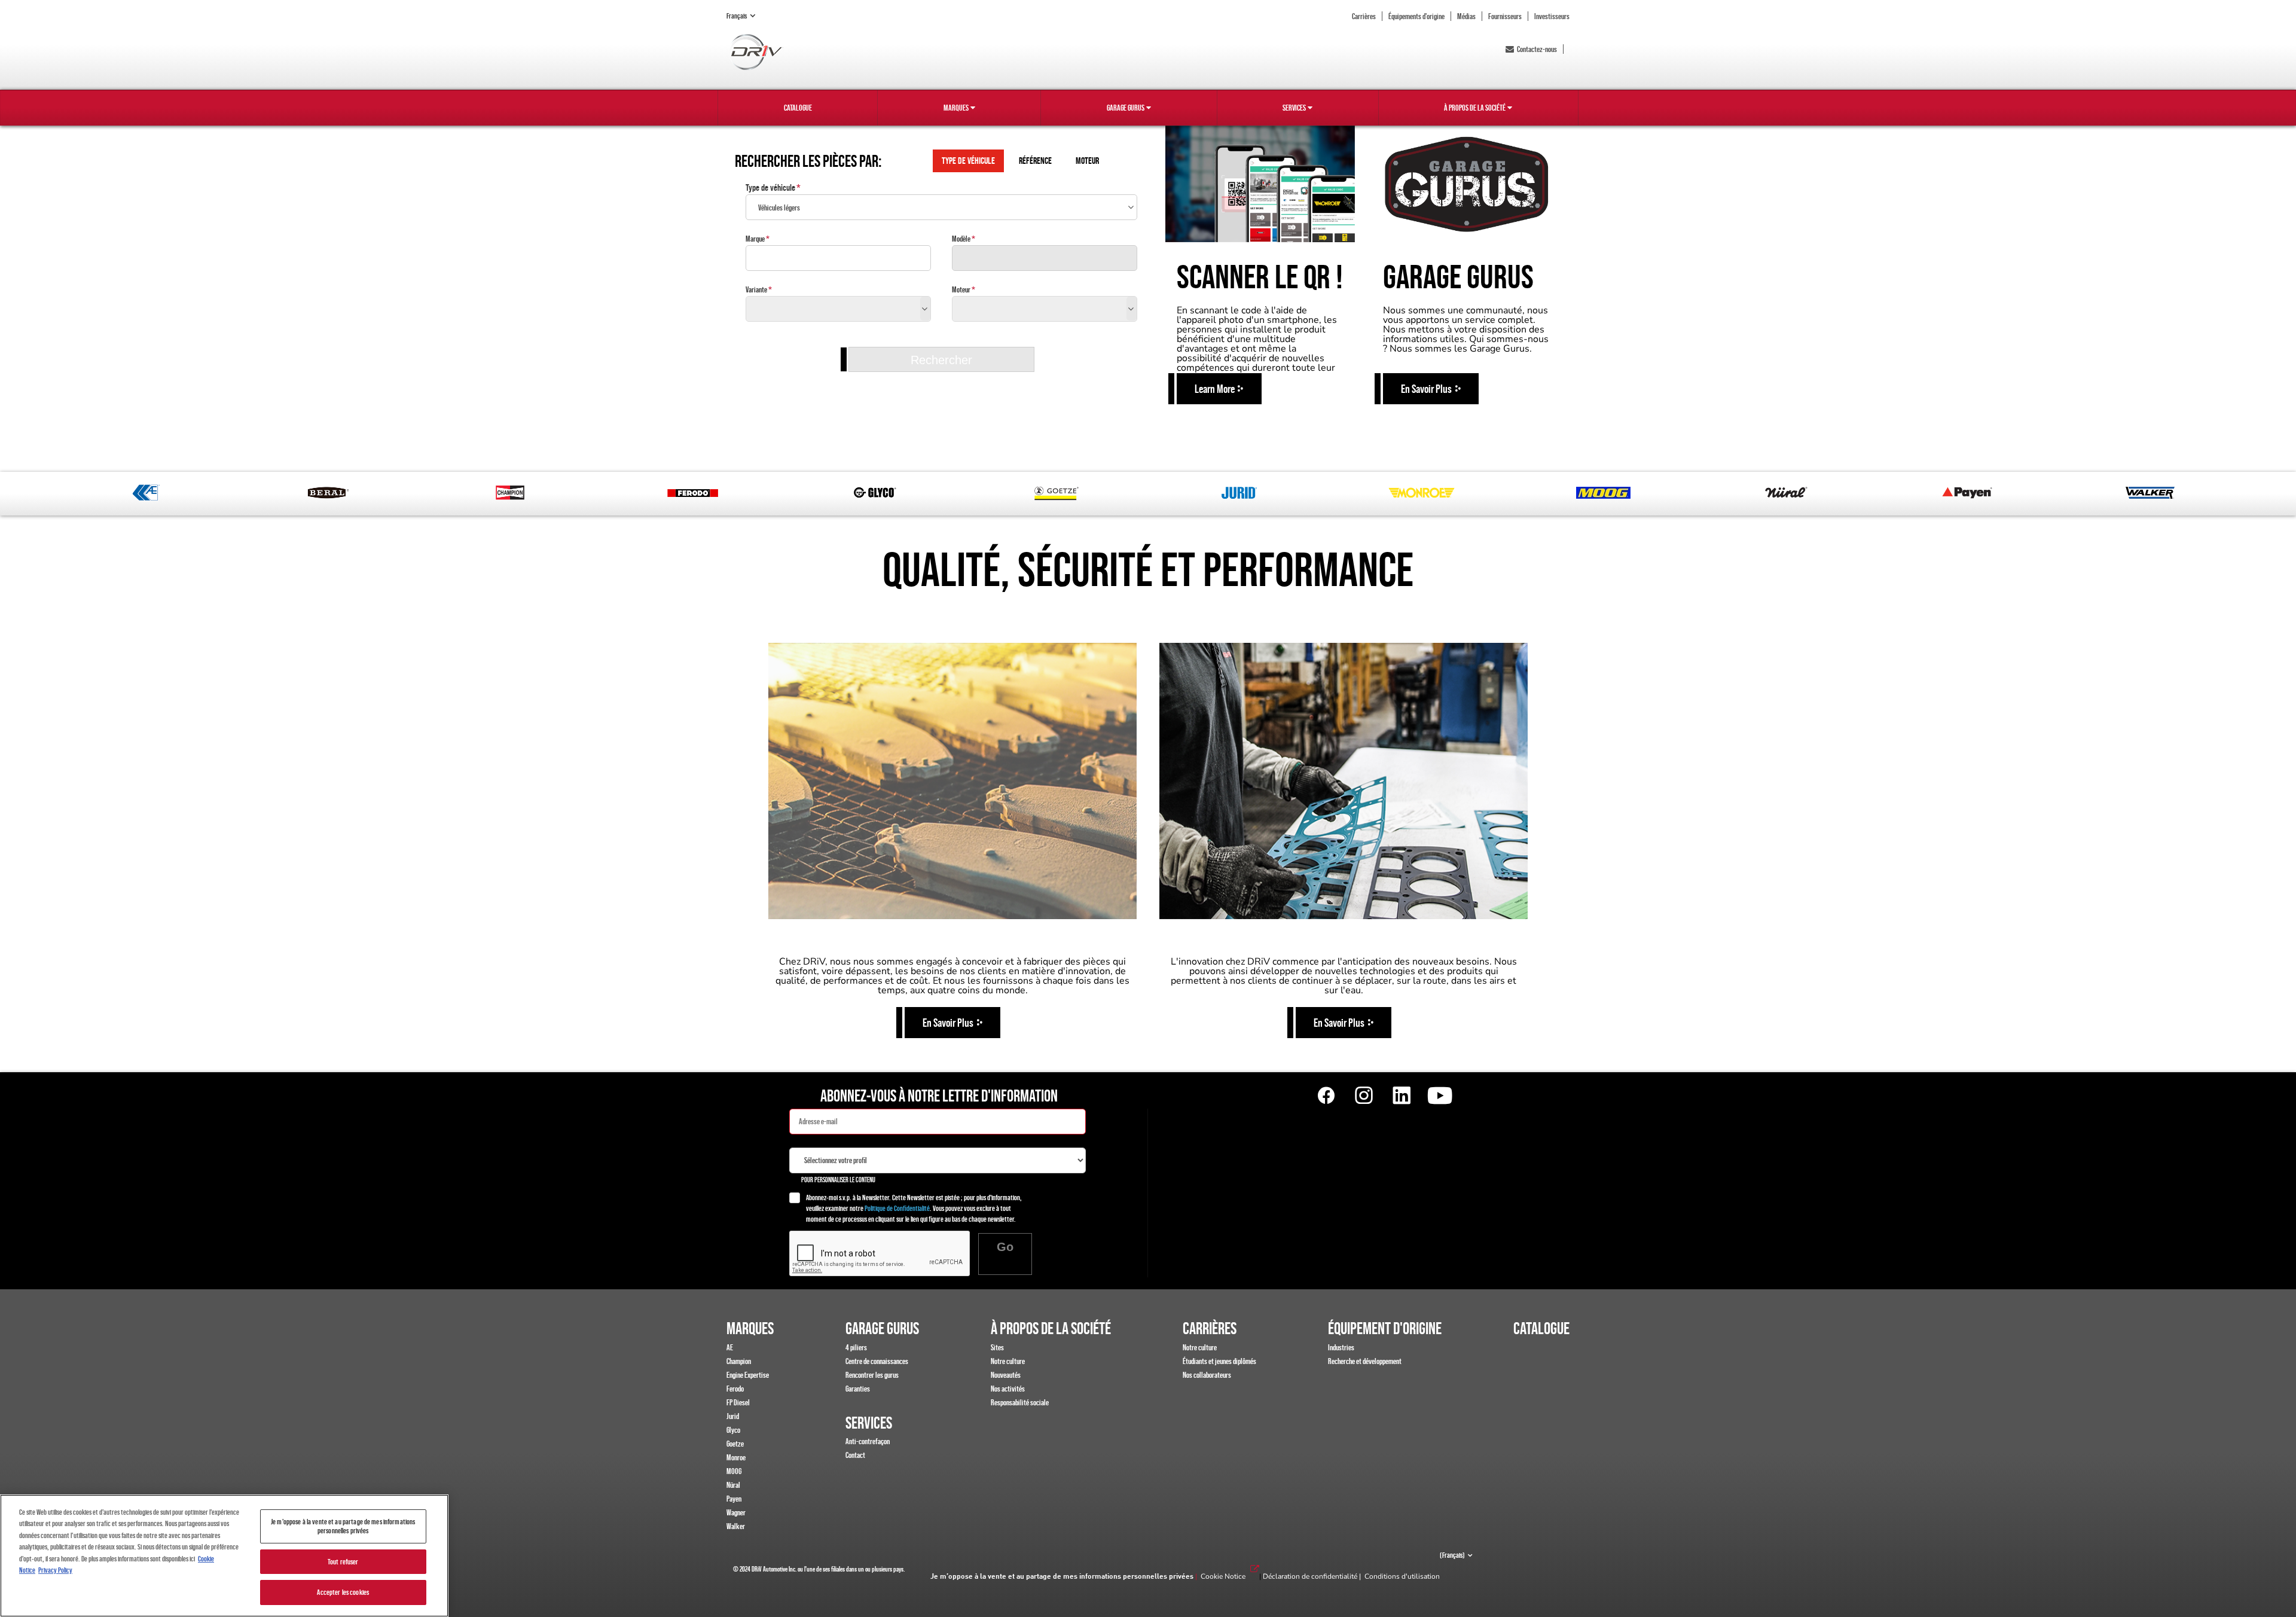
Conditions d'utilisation (1402, 1576)
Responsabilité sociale (1020, 1402)
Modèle (961, 239)
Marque (755, 239)
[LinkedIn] (1402, 1096)
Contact (855, 1455)
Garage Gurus (1126, 108)
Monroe (736, 1457)
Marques (956, 108)
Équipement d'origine (1385, 1328)
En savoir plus (948, 1023)
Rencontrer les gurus (872, 1375)
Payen (734, 1499)
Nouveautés (1006, 1375)
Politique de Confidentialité (897, 1208)
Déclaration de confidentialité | (1314, 1576)
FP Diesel (738, 1402)
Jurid (733, 1416)
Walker (736, 1526)
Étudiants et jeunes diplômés (1219, 1361)
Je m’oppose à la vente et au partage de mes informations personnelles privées (1062, 1577)
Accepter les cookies (343, 1592)
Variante (756, 289)
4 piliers (856, 1347)
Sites (997, 1347)
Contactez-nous (1537, 49)
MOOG (734, 1471)
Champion (739, 1361)
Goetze (735, 1444)
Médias (1466, 16)
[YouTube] (1439, 1096)
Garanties (858, 1389)
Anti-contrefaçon (868, 1441)
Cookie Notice (1223, 1576)
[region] (224, 1556)
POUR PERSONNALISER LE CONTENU (838, 1180)
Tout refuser (343, 1562)
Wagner (736, 1512)
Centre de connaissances (877, 1361)
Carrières (1364, 16)
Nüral (733, 1485)
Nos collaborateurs (1207, 1375)
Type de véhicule (770, 187)
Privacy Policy (55, 1570)
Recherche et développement (1365, 1361)
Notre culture (1008, 1361)
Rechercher (941, 360)
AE (730, 1347)
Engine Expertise (748, 1375)
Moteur (961, 289)
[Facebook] (1326, 1096)
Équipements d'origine (1416, 16)
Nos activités (1008, 1389)
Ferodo (735, 1389)
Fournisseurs (1505, 16)
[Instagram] (1364, 1096)
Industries (1341, 1347)
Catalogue (798, 108)
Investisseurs (1552, 16)
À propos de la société (1475, 108)
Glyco (733, 1430)
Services (1294, 108)
